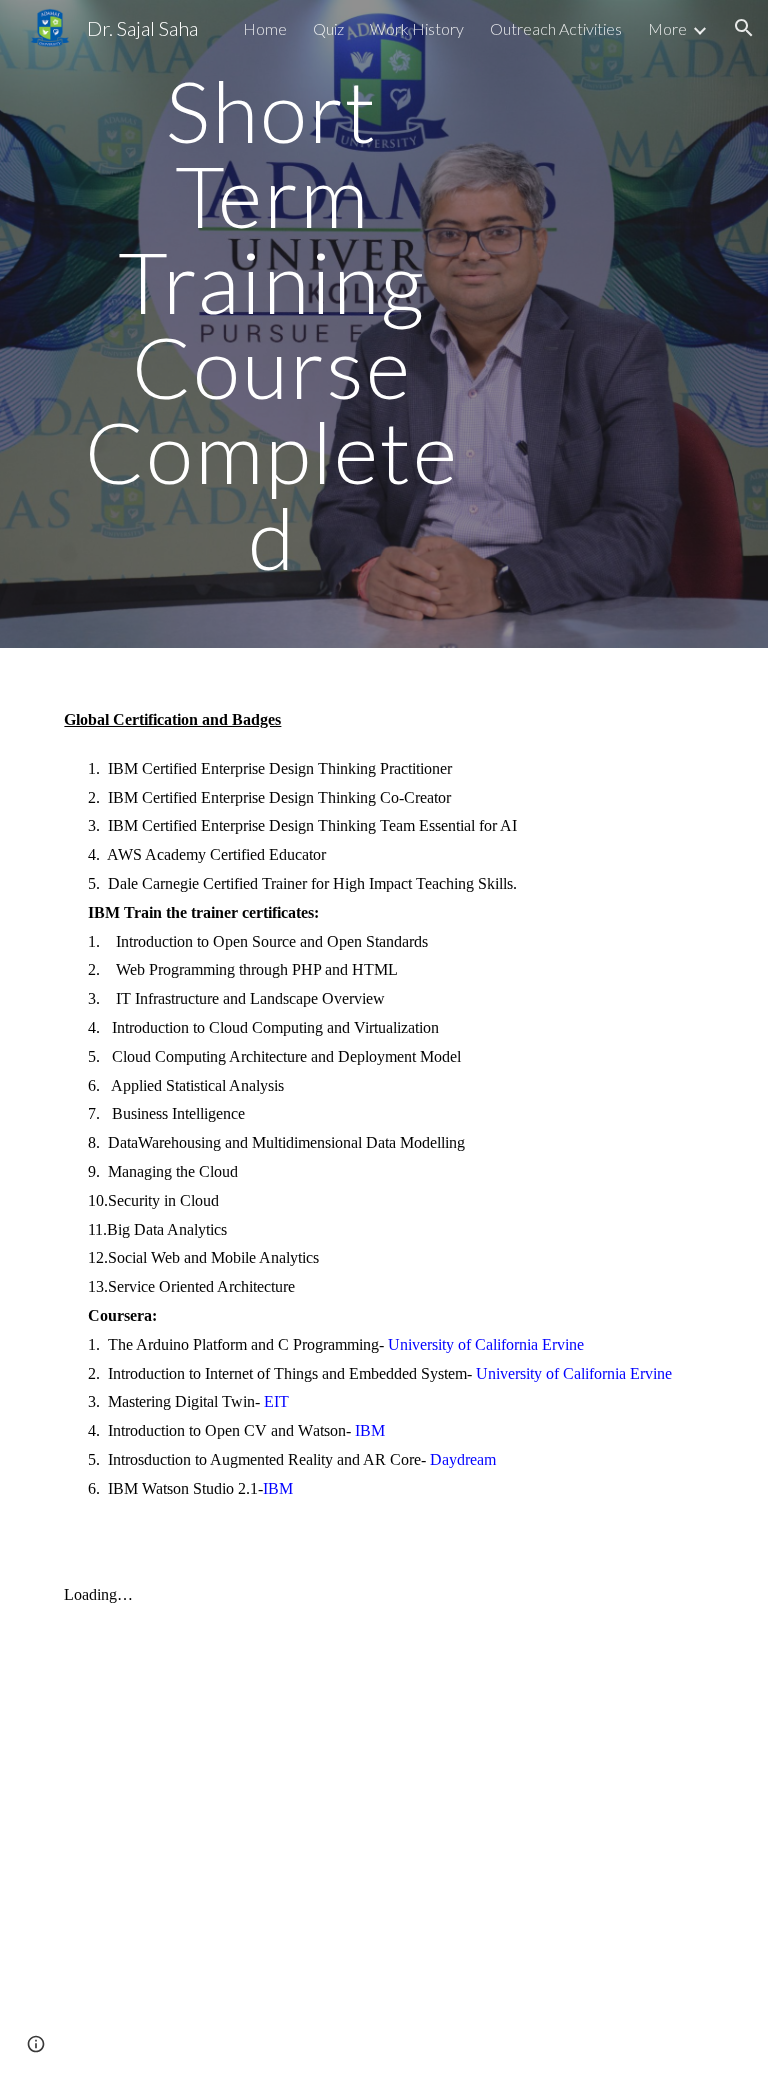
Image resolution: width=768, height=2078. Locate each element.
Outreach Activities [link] (556, 28)
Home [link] (265, 28)
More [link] (667, 28)
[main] (271, 324)
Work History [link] (417, 28)
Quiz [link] (328, 28)
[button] (744, 28)
